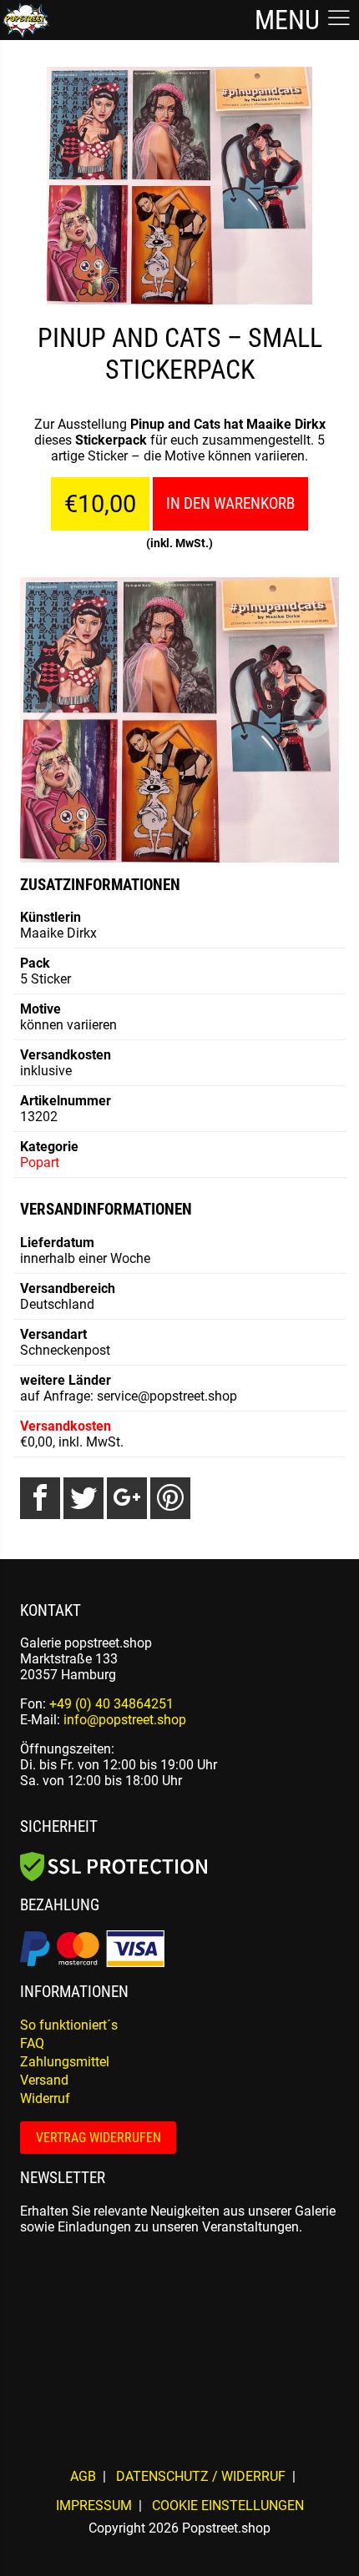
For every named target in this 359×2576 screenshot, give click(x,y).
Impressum (94, 2506)
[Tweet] (83, 1498)
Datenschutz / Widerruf (201, 2476)
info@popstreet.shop (125, 1720)
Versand (44, 2080)
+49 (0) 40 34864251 (111, 1704)
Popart (40, 1162)
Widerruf (45, 2098)
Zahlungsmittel (65, 2062)
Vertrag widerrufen (99, 2138)
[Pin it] (170, 1498)
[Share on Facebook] (40, 1498)
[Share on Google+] (127, 1498)
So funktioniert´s (69, 2025)
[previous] (47, 720)
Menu (290, 20)
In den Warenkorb (230, 503)
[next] (312, 720)
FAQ (32, 2043)
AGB (83, 2476)
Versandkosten (66, 1426)
